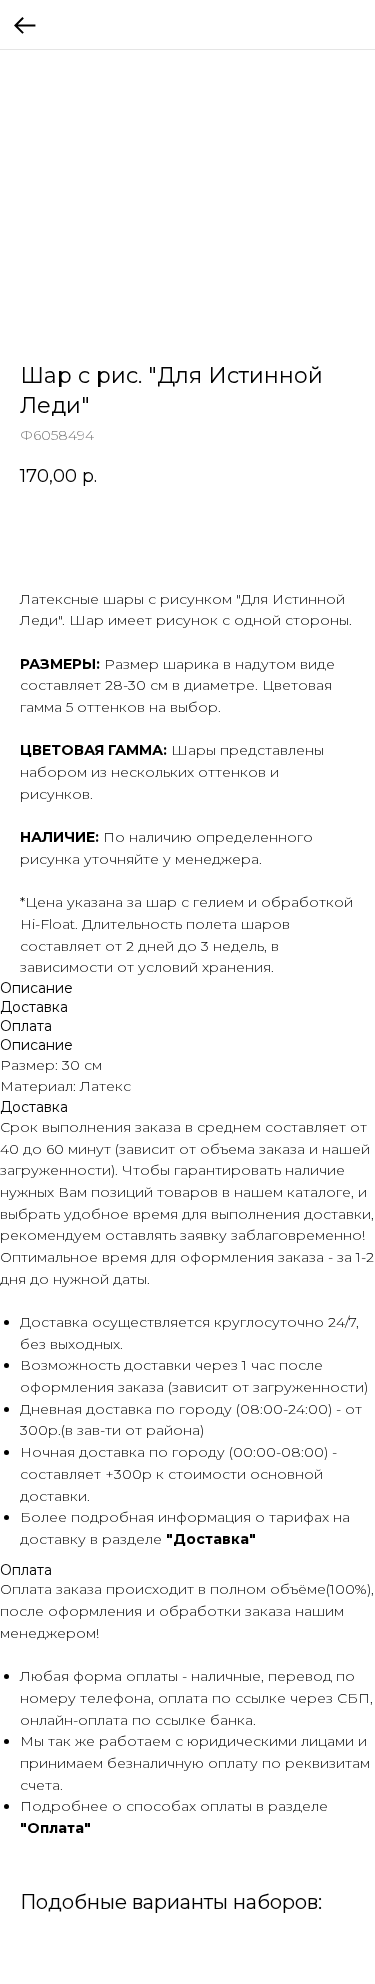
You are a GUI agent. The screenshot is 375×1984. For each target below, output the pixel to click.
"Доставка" (211, 1539)
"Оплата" (55, 1828)
